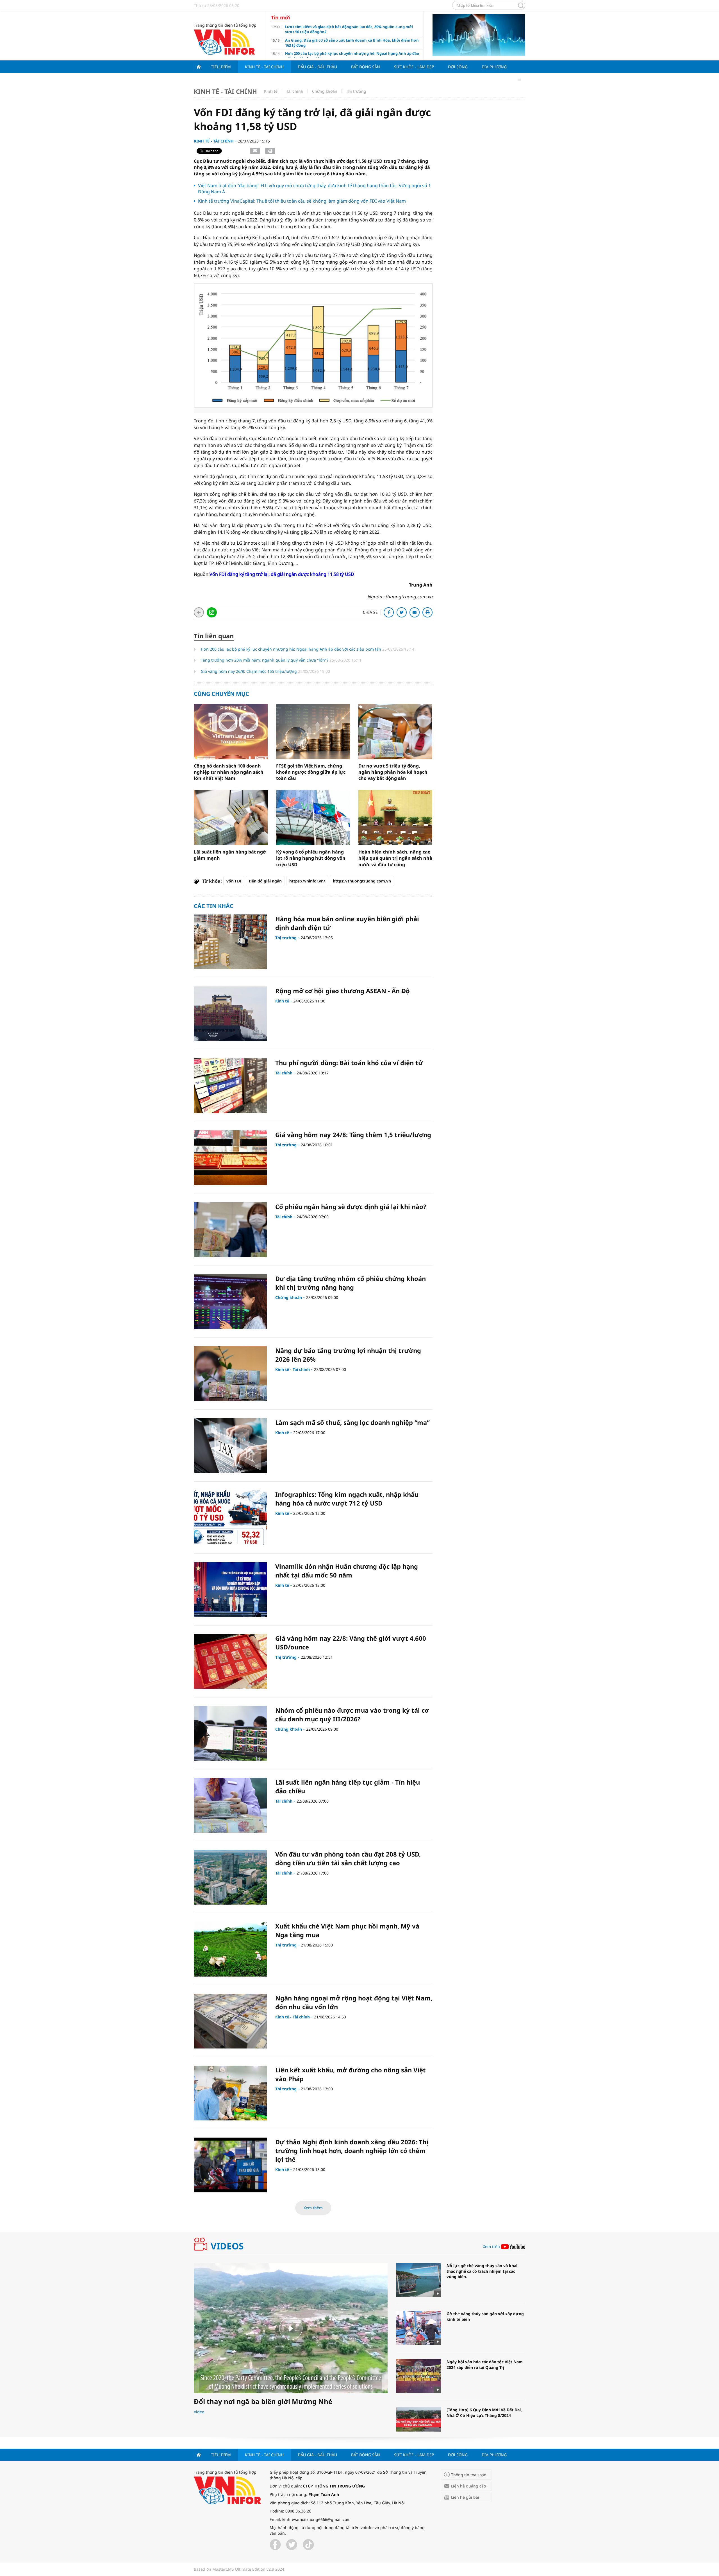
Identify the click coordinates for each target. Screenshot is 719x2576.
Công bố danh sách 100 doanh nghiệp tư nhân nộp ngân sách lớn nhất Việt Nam (229, 772)
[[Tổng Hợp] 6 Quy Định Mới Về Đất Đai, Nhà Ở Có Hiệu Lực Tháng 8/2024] (418, 2424)
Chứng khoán (325, 91)
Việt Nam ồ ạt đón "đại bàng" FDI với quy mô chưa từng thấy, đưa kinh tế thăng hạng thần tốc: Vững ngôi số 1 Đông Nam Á (314, 189)
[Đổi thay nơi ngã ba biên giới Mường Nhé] (291, 2328)
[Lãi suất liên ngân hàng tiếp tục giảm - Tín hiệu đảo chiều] (230, 1805)
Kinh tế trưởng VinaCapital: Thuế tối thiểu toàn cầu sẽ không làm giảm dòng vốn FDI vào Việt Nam (302, 201)
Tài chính (295, 91)
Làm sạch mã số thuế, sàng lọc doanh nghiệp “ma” (352, 1422)
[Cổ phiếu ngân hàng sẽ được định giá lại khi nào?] (230, 1230)
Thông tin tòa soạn (469, 2475)
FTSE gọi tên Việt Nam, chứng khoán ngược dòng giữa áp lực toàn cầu (311, 772)
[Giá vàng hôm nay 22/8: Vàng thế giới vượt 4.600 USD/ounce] (230, 1661)
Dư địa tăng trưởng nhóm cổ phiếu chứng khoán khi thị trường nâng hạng (351, 1283)
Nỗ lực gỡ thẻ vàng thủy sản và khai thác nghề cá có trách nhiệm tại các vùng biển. (482, 2271)
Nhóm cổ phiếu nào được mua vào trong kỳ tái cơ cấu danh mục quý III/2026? (352, 1714)
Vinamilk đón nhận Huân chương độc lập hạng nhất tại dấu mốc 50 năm (347, 1571)
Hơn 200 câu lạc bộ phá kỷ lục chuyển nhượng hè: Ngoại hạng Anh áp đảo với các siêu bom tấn (292, 649)
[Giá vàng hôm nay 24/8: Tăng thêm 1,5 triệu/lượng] (230, 1158)
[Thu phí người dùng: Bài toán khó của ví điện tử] (230, 1086)
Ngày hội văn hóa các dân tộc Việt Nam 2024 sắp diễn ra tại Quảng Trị (485, 2365)
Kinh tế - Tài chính (264, 67)
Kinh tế (271, 91)
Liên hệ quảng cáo (468, 2486)
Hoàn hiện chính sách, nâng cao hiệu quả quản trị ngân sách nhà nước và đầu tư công (395, 858)
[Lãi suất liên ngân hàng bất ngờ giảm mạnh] (231, 818)
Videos (227, 2246)
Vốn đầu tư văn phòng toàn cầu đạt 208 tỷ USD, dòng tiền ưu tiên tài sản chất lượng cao (348, 1858)
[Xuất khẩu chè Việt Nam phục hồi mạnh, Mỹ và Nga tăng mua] (230, 1949)
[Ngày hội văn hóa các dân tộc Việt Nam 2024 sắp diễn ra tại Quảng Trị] (418, 2376)
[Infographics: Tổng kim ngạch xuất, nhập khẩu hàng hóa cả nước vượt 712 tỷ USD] (230, 1517)
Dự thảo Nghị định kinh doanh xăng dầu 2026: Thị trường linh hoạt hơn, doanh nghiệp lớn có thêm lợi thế (352, 2151)
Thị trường (356, 91)
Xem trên (491, 2247)
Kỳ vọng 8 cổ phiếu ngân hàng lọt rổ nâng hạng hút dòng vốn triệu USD (311, 858)
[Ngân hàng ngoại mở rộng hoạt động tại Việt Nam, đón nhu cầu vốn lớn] (230, 2021)
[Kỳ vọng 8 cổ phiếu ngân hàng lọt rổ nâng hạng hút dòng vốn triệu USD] (313, 818)
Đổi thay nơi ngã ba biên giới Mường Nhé (263, 2401)
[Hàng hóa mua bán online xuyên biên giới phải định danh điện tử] (230, 942)
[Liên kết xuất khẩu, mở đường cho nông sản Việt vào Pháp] (230, 2093)
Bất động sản (366, 67)
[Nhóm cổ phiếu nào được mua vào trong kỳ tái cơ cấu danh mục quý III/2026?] (230, 1733)
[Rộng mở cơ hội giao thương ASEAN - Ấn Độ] (230, 1014)
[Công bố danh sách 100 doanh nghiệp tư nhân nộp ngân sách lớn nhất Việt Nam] (231, 731)
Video (199, 2412)
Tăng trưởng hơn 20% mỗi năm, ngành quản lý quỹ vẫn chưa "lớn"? (265, 660)
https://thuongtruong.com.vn (362, 881)
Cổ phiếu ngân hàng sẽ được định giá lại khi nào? (351, 1206)
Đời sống (458, 67)
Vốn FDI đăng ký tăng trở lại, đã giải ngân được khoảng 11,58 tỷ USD (282, 574)
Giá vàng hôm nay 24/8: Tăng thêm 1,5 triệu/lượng (353, 1135)
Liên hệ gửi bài (465, 2497)
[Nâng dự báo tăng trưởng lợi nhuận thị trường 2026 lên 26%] (230, 1374)
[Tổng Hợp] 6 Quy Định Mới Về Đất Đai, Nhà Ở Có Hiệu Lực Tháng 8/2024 (484, 2413)
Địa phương (494, 67)
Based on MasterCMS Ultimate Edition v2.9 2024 (239, 2569)
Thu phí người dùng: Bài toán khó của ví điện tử (349, 1063)
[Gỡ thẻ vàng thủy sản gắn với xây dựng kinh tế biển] (418, 2328)
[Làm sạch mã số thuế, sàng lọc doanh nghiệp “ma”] (230, 1446)
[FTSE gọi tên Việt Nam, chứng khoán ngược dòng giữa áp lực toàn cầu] (313, 731)
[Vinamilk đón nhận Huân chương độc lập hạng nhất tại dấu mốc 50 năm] (230, 1589)
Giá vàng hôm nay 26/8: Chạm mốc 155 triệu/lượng (249, 671)
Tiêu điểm (221, 67)
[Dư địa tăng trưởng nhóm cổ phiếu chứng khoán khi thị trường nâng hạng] (230, 1302)
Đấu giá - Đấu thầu (317, 67)
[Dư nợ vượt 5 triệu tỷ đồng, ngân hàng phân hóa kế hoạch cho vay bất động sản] (395, 731)
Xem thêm (313, 2208)
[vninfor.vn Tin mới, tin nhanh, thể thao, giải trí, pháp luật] (224, 41)
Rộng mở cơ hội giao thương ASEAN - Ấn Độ (343, 991)
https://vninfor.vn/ (307, 881)
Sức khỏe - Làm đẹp (414, 67)
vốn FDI (234, 881)
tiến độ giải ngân (265, 881)
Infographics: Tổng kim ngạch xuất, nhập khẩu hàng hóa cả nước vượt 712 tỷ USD (347, 1499)
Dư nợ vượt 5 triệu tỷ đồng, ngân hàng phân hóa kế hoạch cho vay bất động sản (393, 772)
